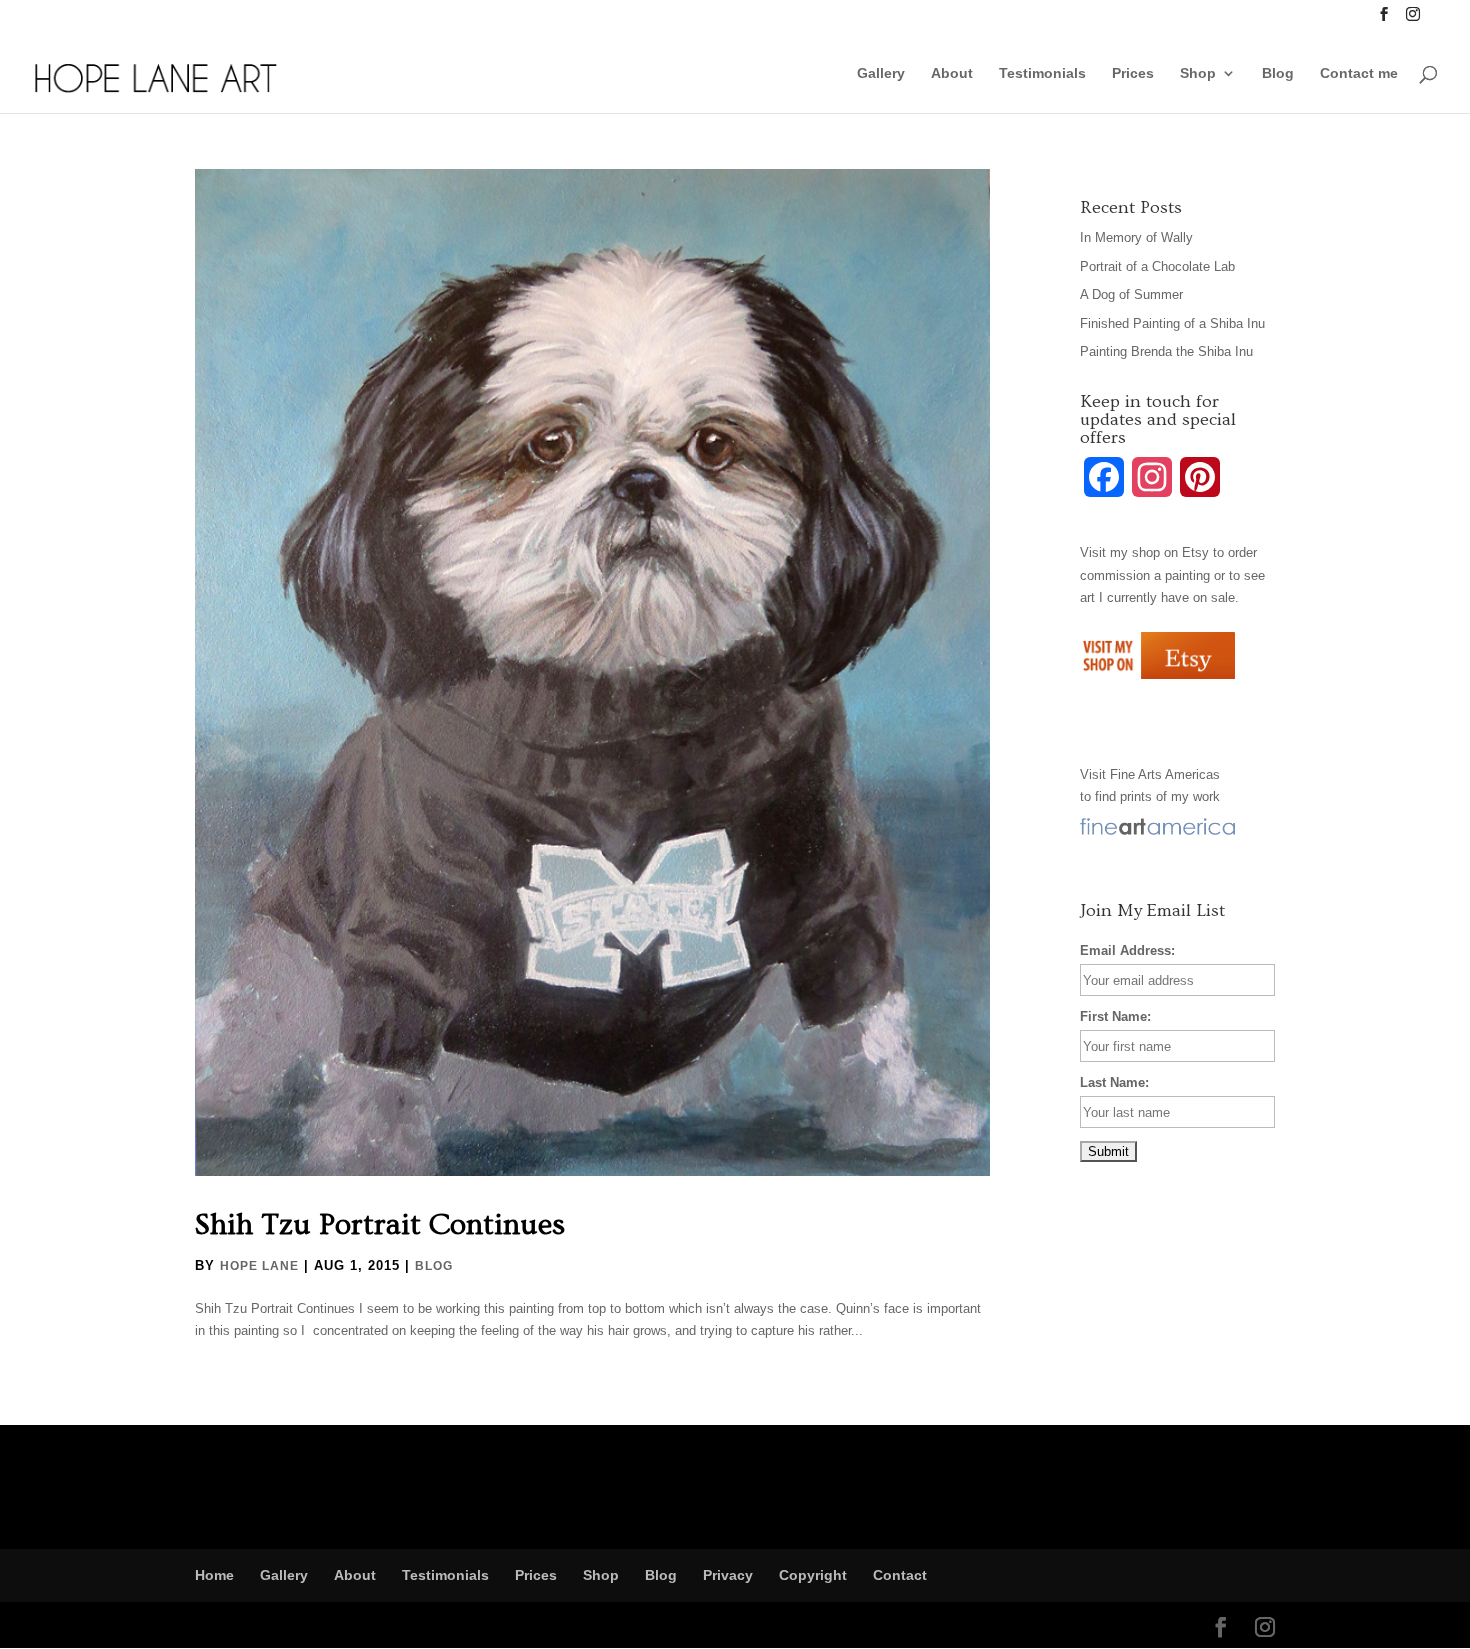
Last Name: (1114, 1082)
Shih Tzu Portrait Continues (380, 1225)
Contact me (1359, 73)
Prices (1133, 73)
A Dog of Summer (1131, 294)
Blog (1278, 73)
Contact (900, 1575)
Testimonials (1042, 73)
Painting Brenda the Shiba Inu (1166, 351)
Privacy (728, 1575)
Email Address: (1127, 950)
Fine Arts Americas (1165, 774)
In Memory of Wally (1136, 237)
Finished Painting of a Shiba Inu (1172, 323)
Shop (1198, 73)
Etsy (1195, 552)
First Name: (1115, 1016)
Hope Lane (259, 1266)
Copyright (813, 1575)
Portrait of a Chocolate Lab (1157, 266)
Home (214, 1575)
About (952, 73)
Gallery (881, 73)
